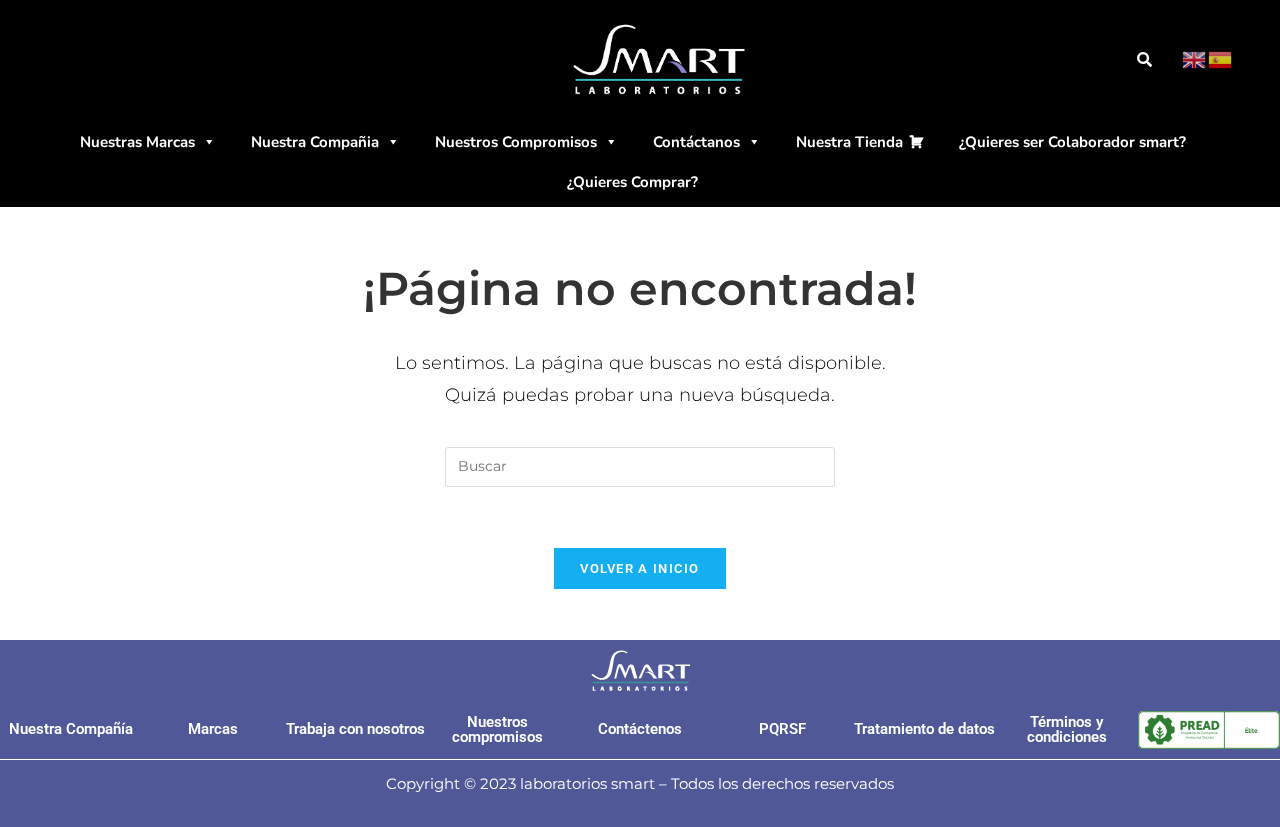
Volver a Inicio (640, 568)
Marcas (213, 729)
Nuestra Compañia (315, 142)
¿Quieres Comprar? (632, 182)
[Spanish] (1221, 59)
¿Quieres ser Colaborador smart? (1072, 142)
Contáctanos (696, 142)
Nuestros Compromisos (516, 142)
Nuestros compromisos (497, 729)
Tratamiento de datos (924, 729)
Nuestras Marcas (137, 142)
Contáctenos (640, 729)
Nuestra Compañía (71, 729)
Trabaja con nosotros (355, 729)
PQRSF (782, 729)
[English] (1195, 59)
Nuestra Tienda (849, 142)
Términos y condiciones (1067, 729)
